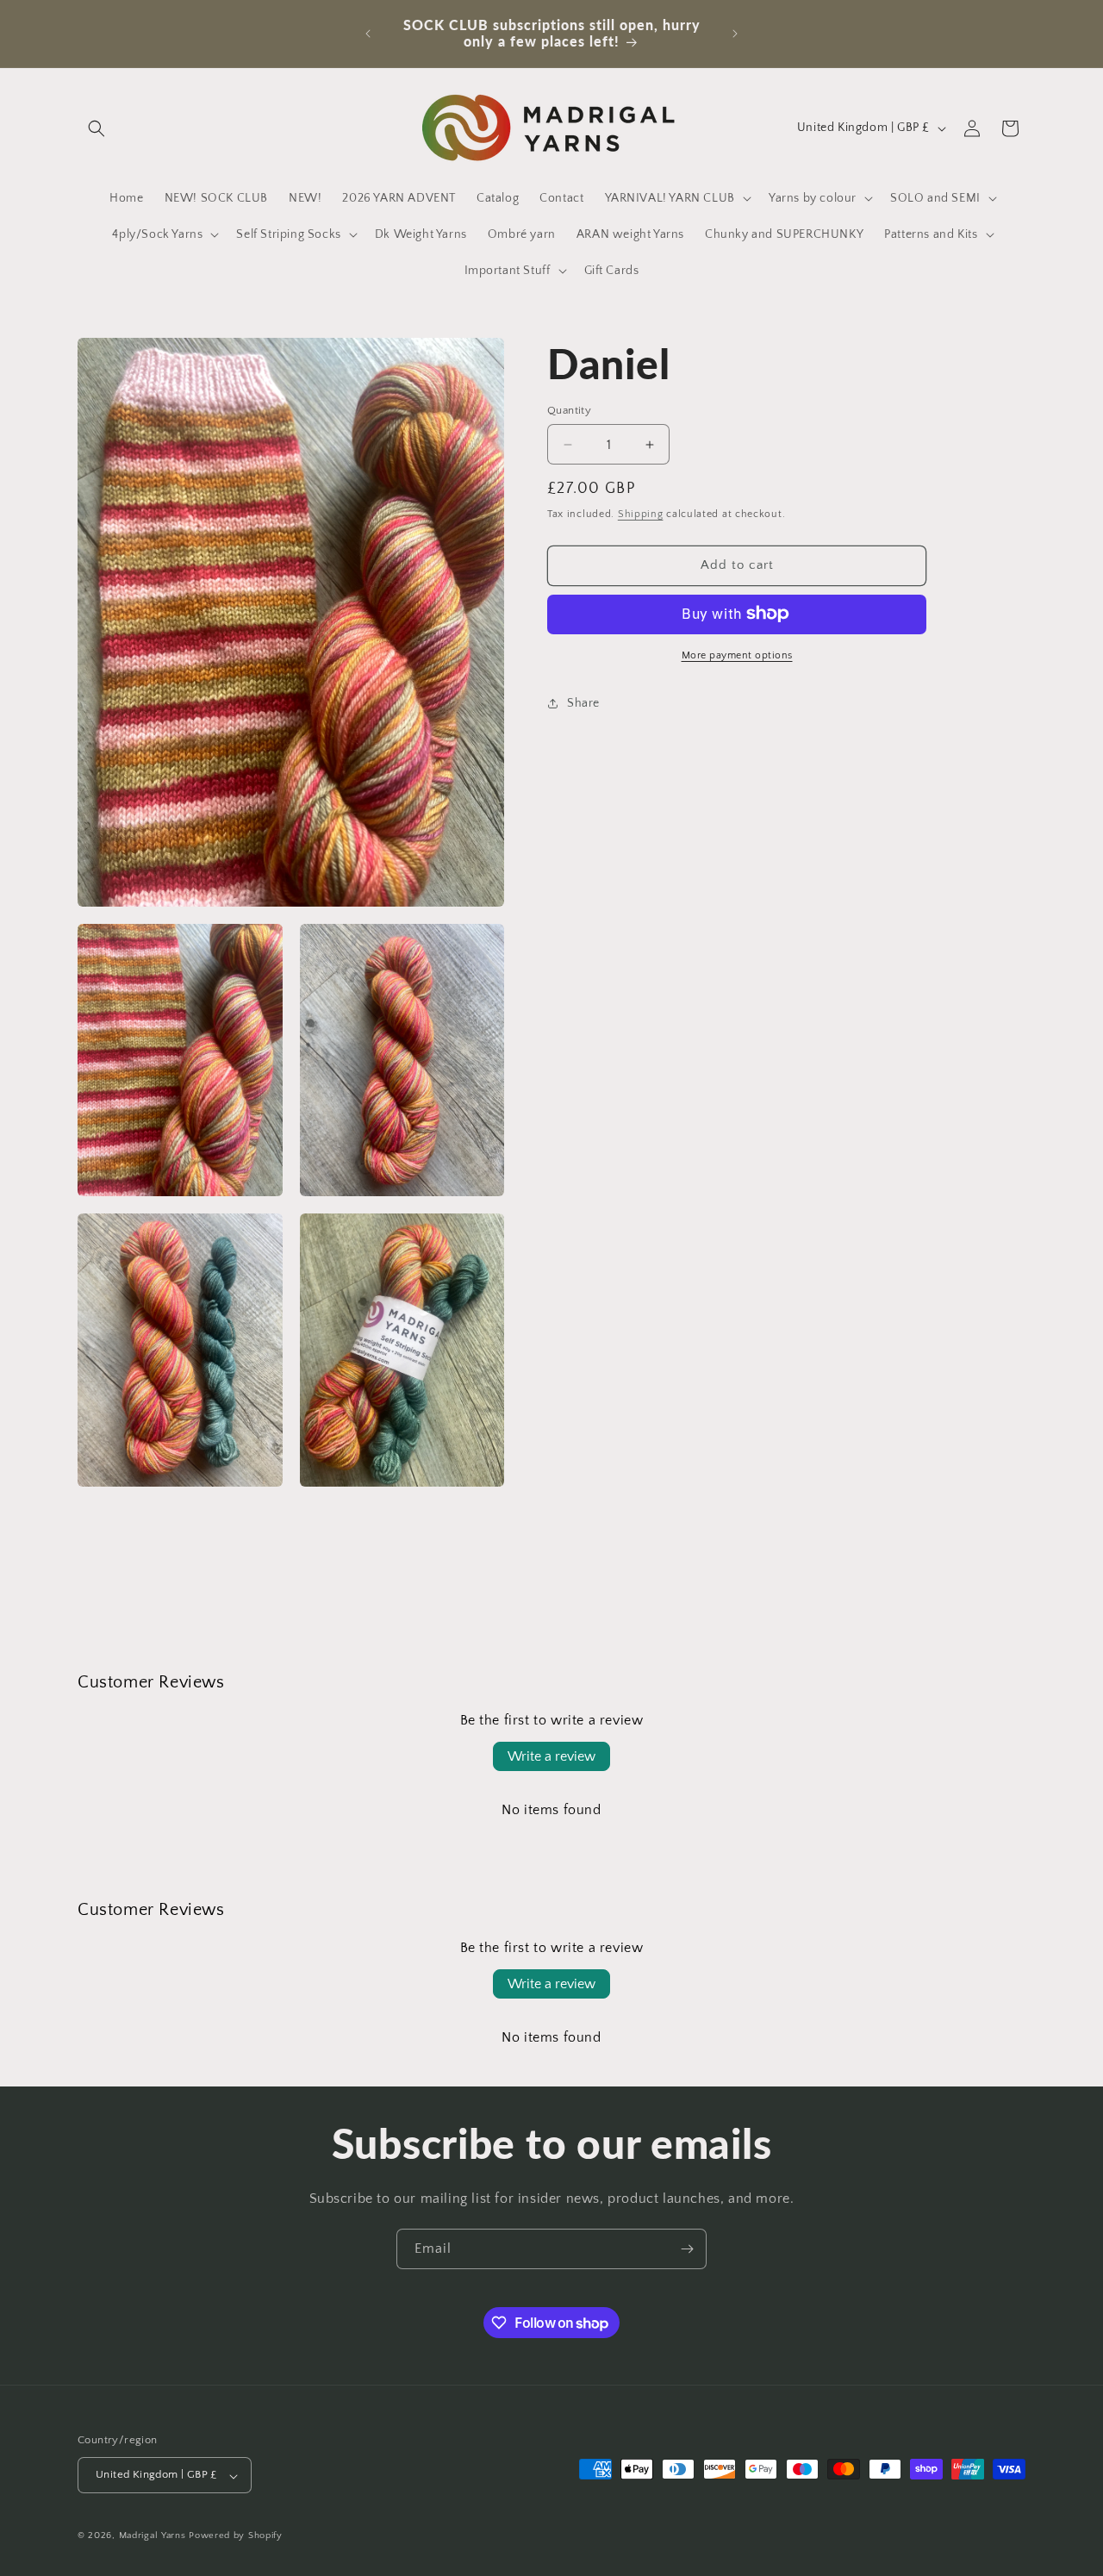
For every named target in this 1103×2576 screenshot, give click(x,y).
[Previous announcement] (368, 34)
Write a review (551, 1756)
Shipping (641, 514)
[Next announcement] (735, 34)
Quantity (569, 410)
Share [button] (583, 703)
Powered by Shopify (236, 2536)
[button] (97, 128)
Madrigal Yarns (153, 2536)
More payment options (737, 655)
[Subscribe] (687, 2249)
